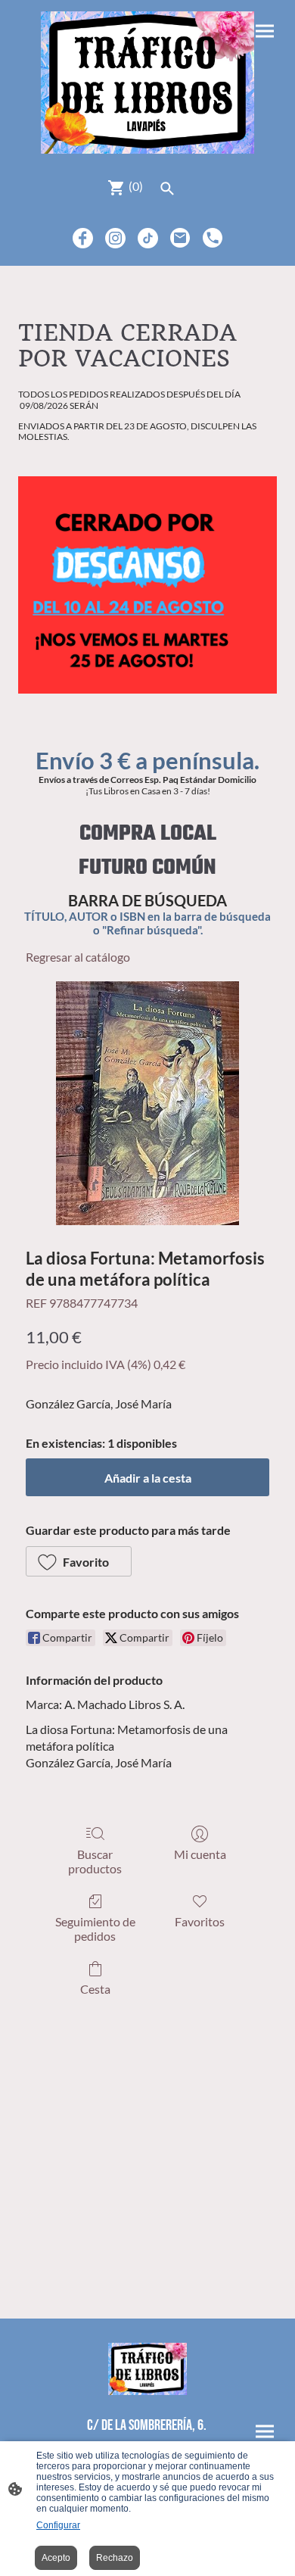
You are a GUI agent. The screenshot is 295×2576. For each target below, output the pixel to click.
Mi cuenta (200, 1854)
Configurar (58, 2525)
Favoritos (200, 1921)
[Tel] (213, 238)
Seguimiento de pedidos (95, 1929)
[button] (79, 1561)
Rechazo (115, 2558)
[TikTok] (148, 238)
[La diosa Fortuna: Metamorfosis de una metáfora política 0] (147, 1103)
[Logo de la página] (147, 83)
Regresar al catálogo (78, 957)
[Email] (180, 238)
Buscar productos (95, 1861)
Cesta (95, 1989)
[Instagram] (115, 238)
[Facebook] (83, 238)
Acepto (56, 2558)
